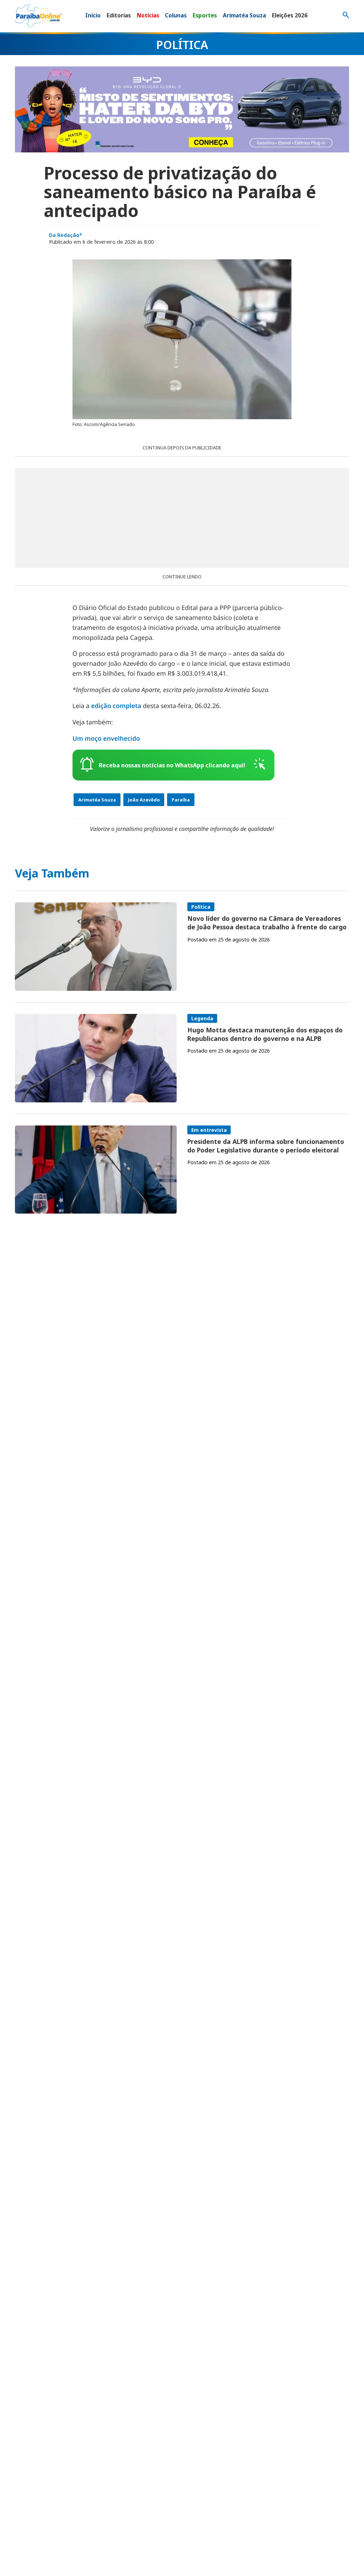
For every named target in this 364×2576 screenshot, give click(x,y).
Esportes (205, 15)
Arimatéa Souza (244, 15)
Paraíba (181, 800)
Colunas (176, 15)
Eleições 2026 (290, 15)
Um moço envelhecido (106, 739)
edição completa (116, 706)
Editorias (119, 15)
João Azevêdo (144, 800)
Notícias (148, 15)
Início (93, 15)
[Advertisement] (182, 518)
